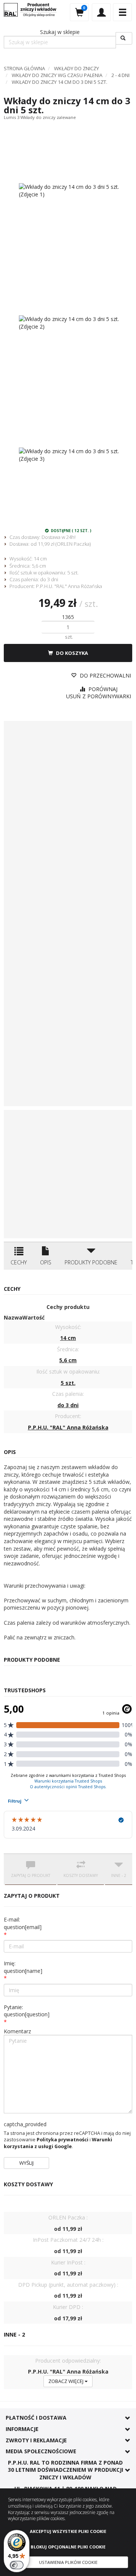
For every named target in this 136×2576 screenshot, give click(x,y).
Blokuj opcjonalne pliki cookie (68, 2547)
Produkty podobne (91, 1262)
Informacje (22, 2429)
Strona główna (24, 68)
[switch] (17, 2565)
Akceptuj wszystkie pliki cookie (68, 2531)
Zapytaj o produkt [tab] (31, 1875)
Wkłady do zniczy (76, 68)
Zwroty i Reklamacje (36, 2440)
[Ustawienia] (101, 12)
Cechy (19, 1262)
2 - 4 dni (121, 75)
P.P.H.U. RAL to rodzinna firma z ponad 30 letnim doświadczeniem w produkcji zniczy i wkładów (66, 2470)
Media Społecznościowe (41, 2451)
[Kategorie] (122, 12)
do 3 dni (49, 579)
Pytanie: (27, 2011)
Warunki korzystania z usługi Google (58, 2143)
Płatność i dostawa (36, 2418)
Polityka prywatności (63, 2140)
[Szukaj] (124, 38)
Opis (46, 1262)
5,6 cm (39, 566)
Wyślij (26, 2163)
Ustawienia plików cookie (68, 2562)
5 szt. (73, 573)
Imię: (23, 1967)
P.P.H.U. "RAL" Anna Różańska (69, 586)
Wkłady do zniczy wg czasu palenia (57, 75)
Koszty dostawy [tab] (81, 1875)
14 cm (40, 559)
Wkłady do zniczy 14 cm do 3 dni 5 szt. (59, 82)
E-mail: (23, 1923)
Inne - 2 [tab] (119, 1875)
